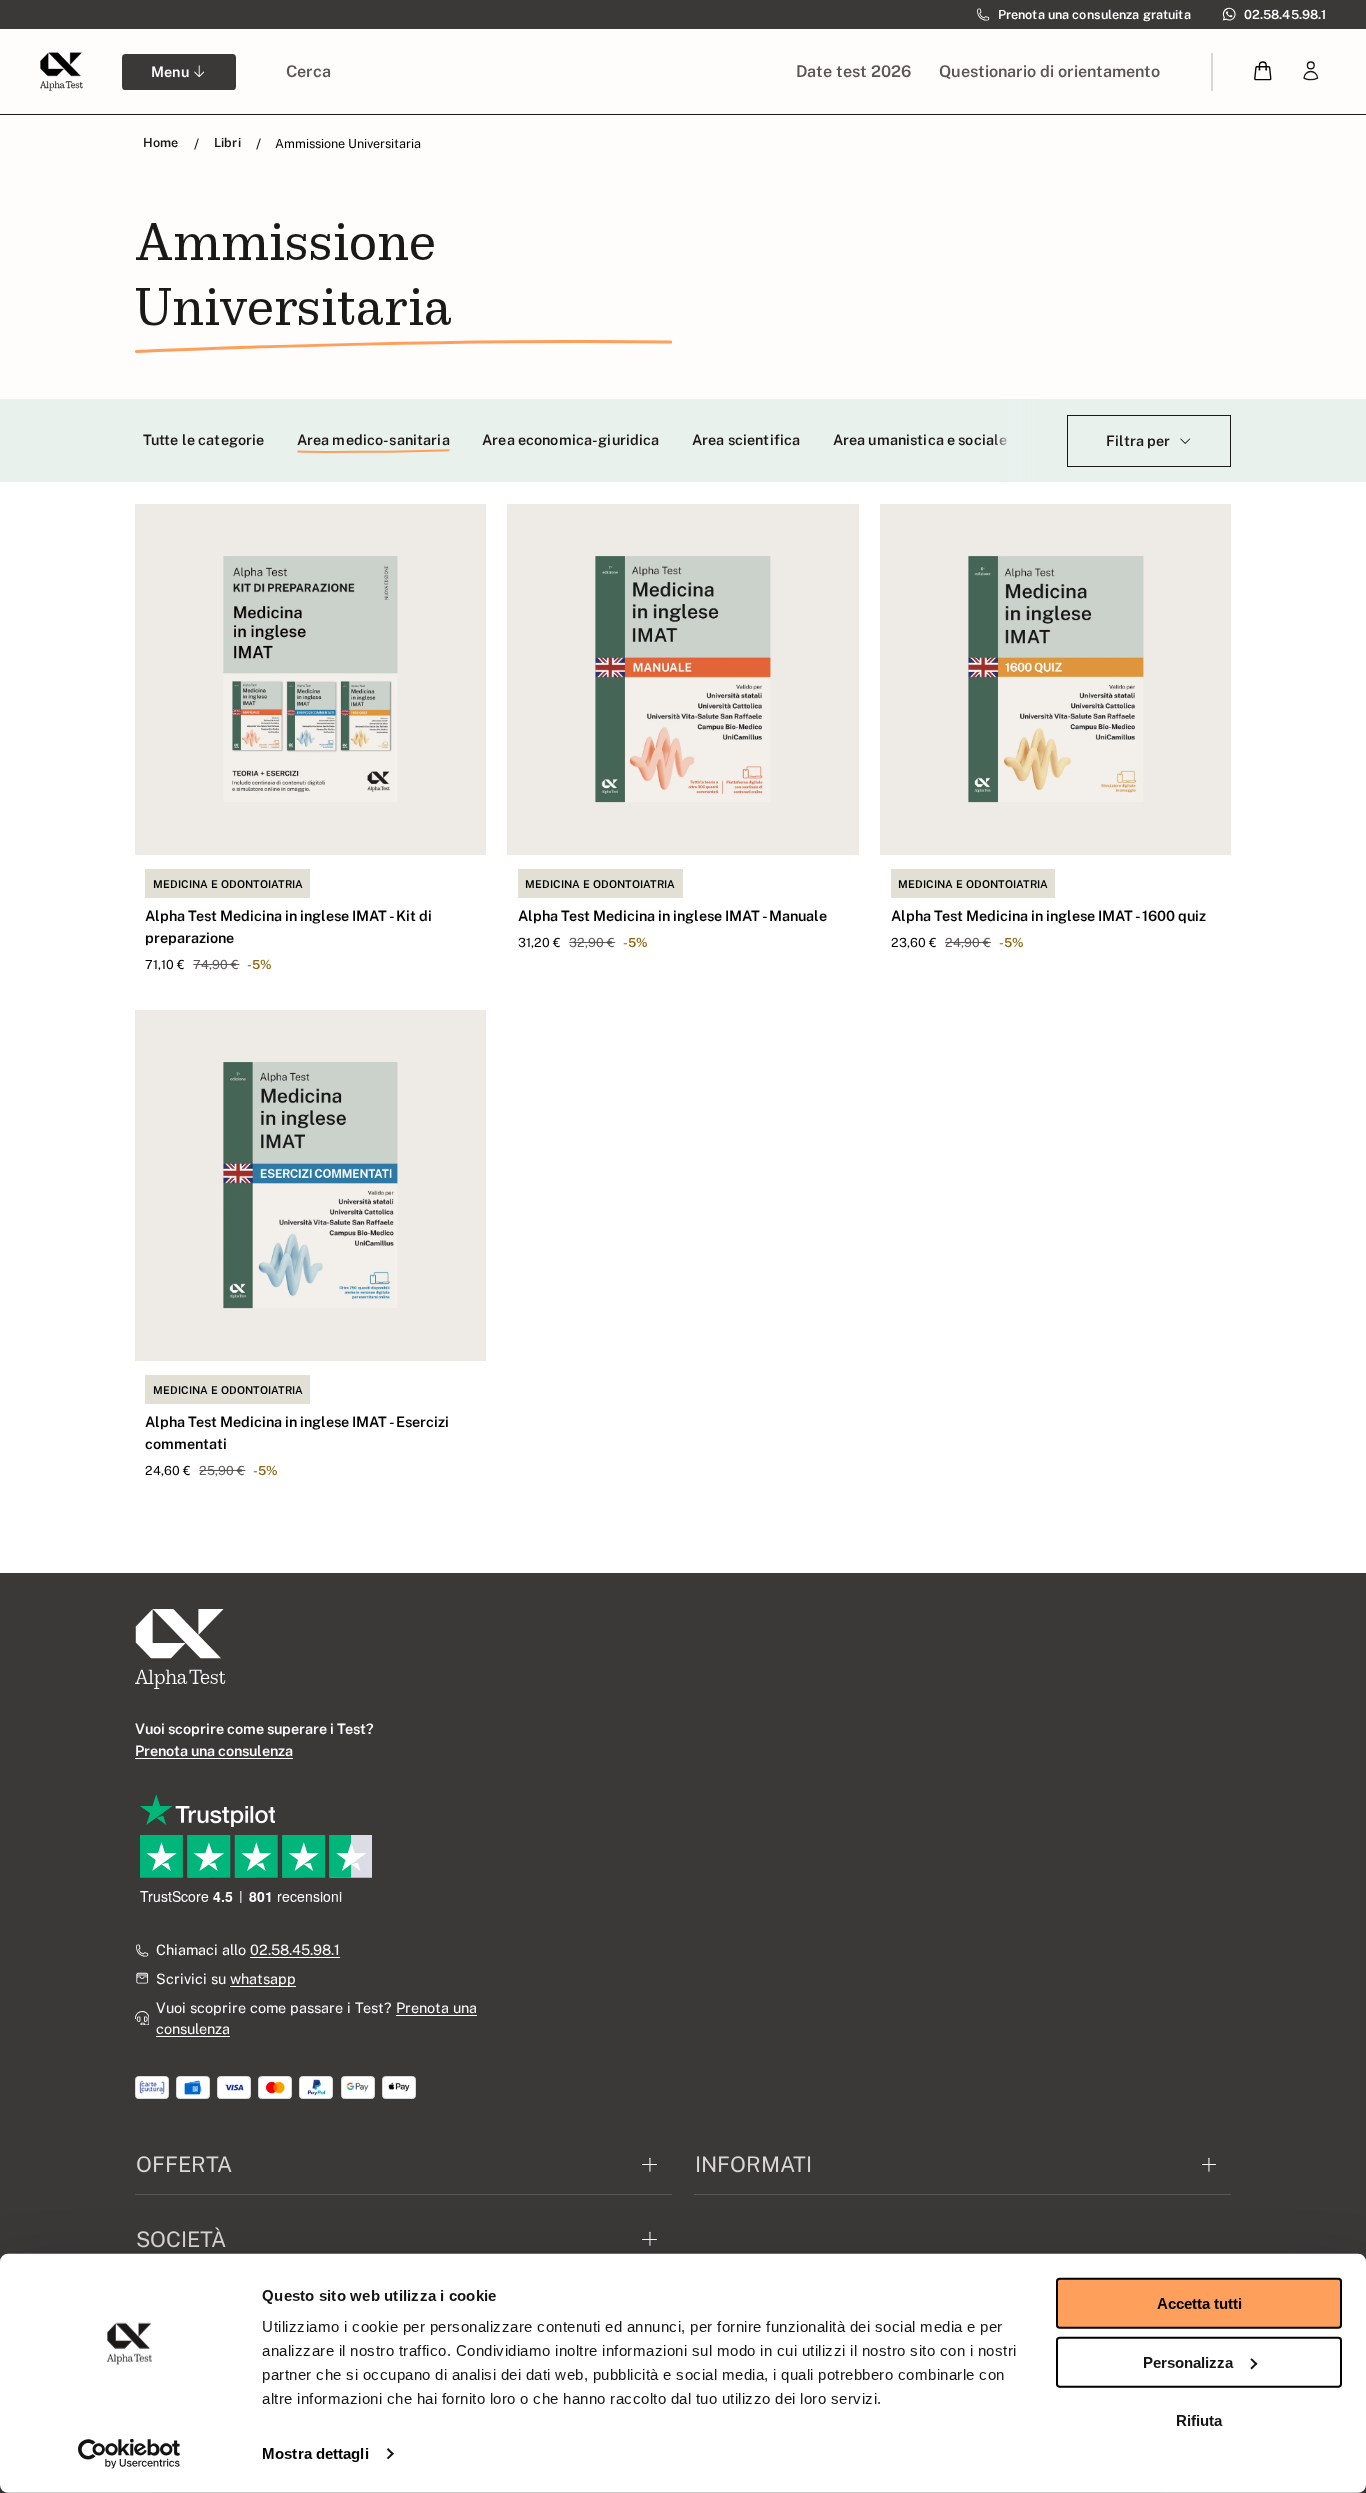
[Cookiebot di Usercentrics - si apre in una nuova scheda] (129, 2454)
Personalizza (1188, 2361)
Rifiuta (1199, 2420)
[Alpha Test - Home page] (61, 71)
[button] (1263, 71)
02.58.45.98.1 (295, 1949)
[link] (1311, 71)
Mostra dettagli (315, 2453)
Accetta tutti (1199, 2303)
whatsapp (263, 1978)
